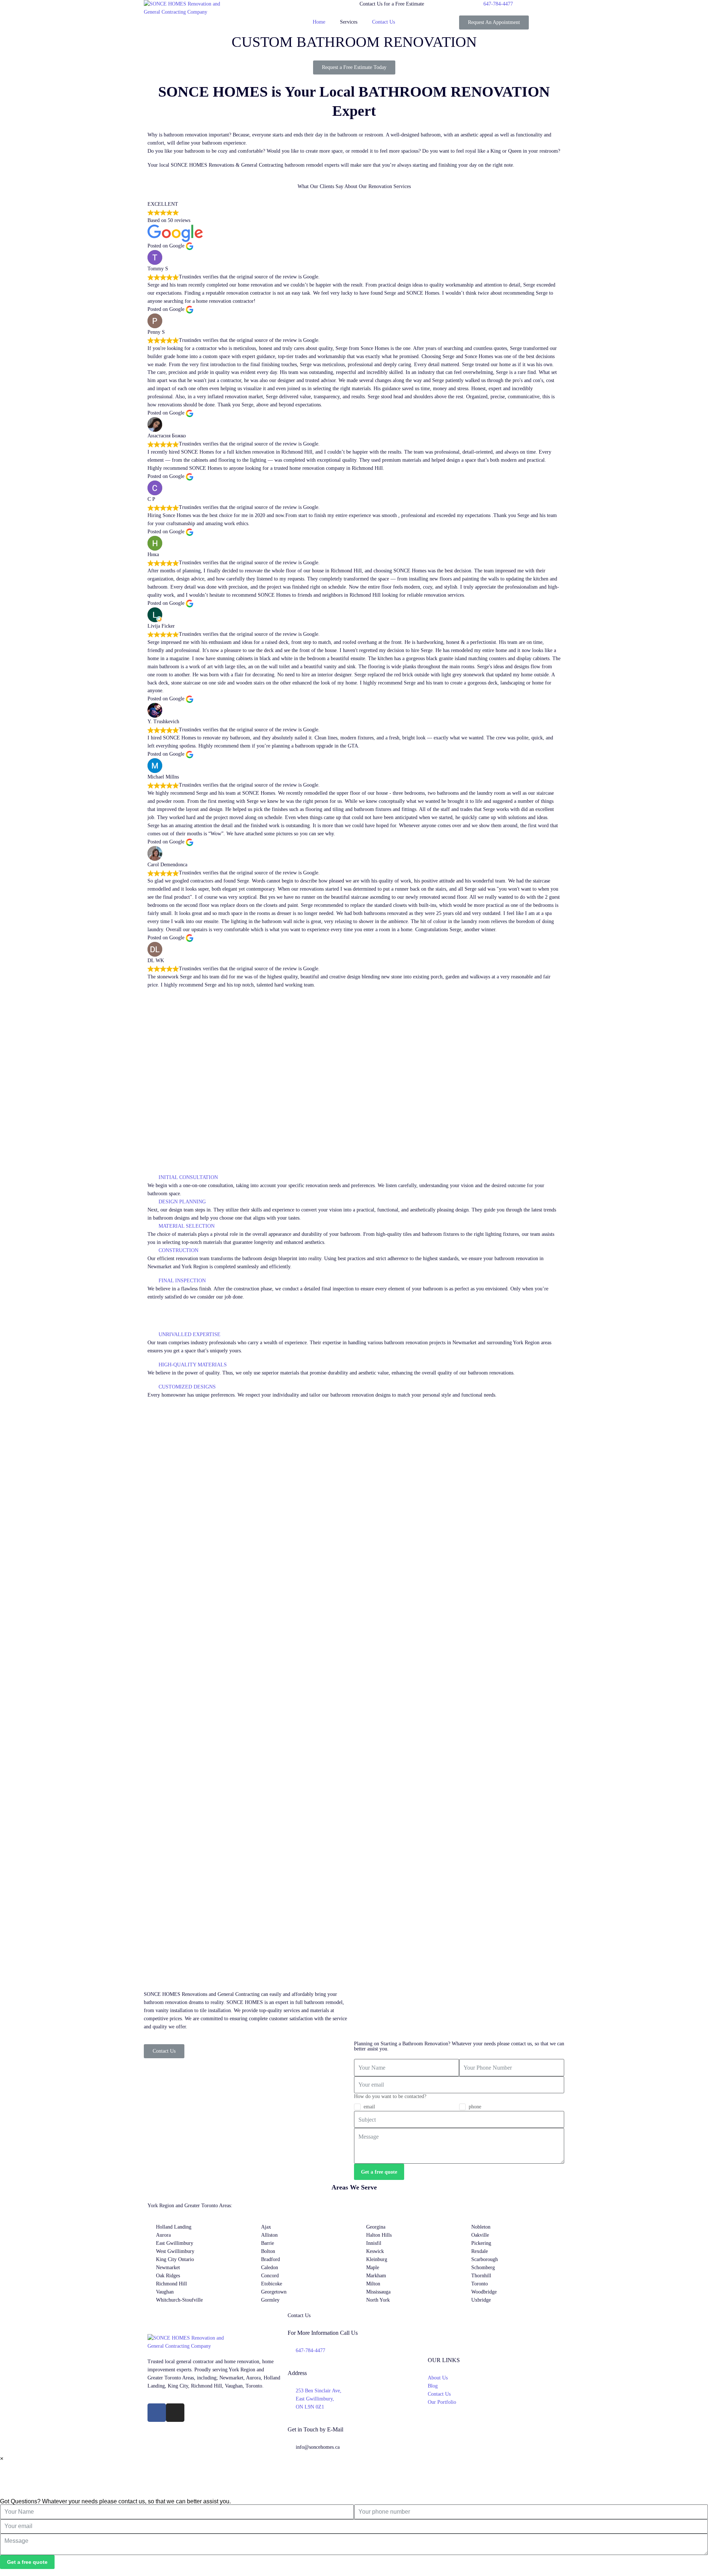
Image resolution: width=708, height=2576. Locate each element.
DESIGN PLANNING (182, 1202)
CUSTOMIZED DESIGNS (187, 1387)
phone (475, 2107)
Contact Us (383, 22)
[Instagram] (175, 2413)
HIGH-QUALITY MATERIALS (193, 1365)
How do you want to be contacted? (390, 2096)
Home (319, 22)
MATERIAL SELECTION (187, 1226)
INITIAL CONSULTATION (188, 1177)
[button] (354, 1178)
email (369, 2107)
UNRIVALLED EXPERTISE (190, 1334)
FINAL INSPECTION (182, 1281)
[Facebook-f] (157, 2413)
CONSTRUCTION (178, 1250)
